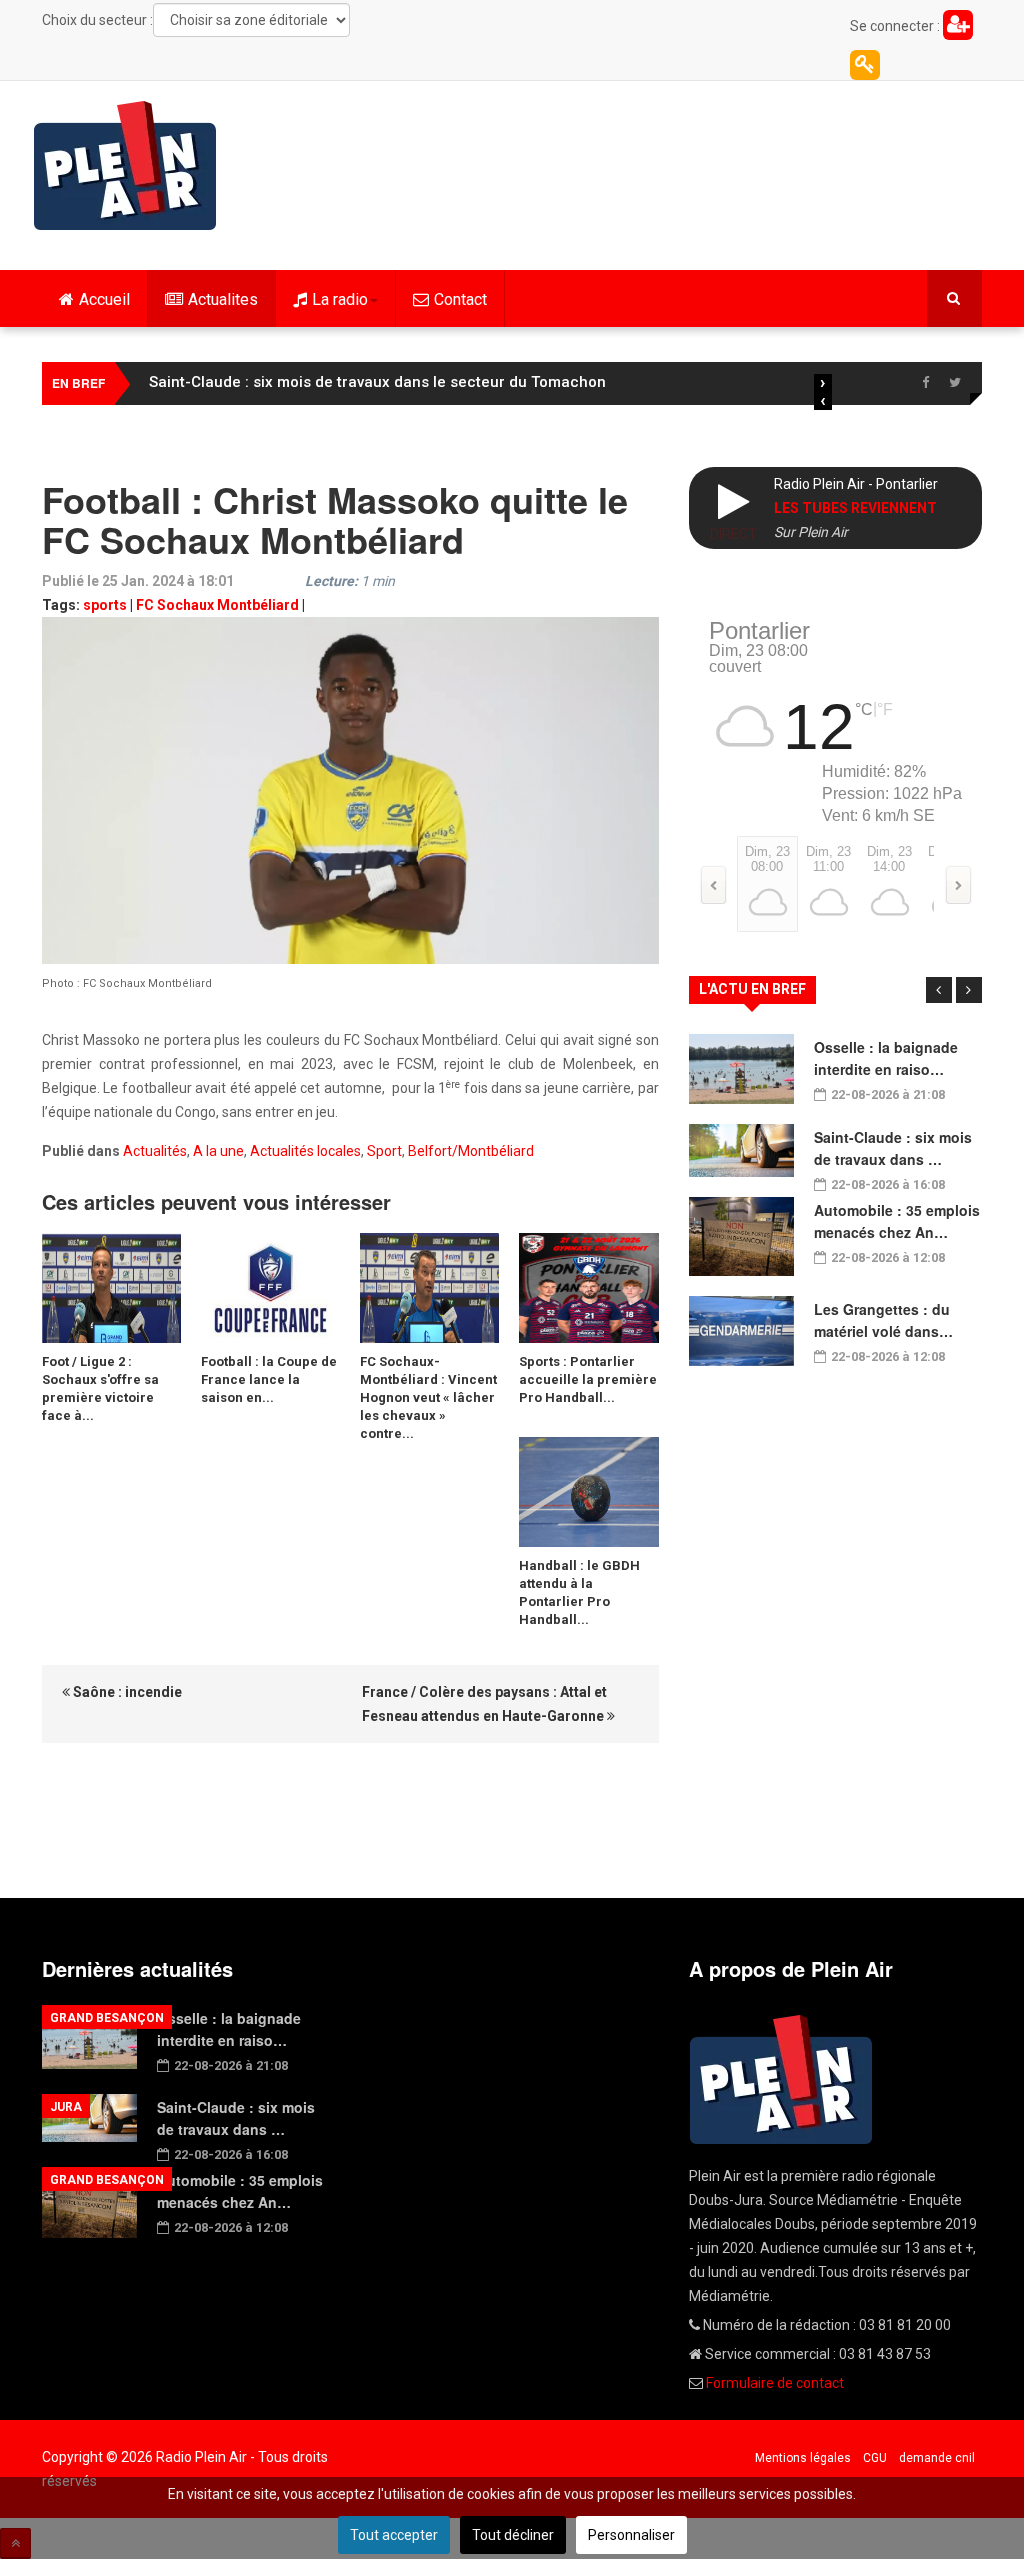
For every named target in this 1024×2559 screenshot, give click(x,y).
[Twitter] (955, 383)
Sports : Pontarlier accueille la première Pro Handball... (588, 1379)
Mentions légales (803, 2458)
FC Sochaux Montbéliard (217, 605)
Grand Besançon (107, 2018)
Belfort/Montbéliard (471, 1151)
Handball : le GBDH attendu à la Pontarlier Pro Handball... (579, 1592)
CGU (875, 2458)
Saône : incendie (126, 1692)
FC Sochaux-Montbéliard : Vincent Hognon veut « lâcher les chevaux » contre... (428, 1397)
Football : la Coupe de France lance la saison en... (269, 1379)
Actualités (155, 1151)
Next (969, 990)
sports (105, 605)
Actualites (223, 299)
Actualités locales (305, 1151)
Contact (460, 299)
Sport (384, 1151)
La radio (340, 299)
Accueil (104, 299)
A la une (218, 1151)
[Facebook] (925, 383)
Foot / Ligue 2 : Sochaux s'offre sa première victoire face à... (100, 1388)
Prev (939, 990)
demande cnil (937, 2458)
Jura (66, 2107)
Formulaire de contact (775, 2383)
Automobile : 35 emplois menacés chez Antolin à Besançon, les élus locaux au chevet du (471, 382)
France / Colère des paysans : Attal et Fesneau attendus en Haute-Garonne (484, 1704)
